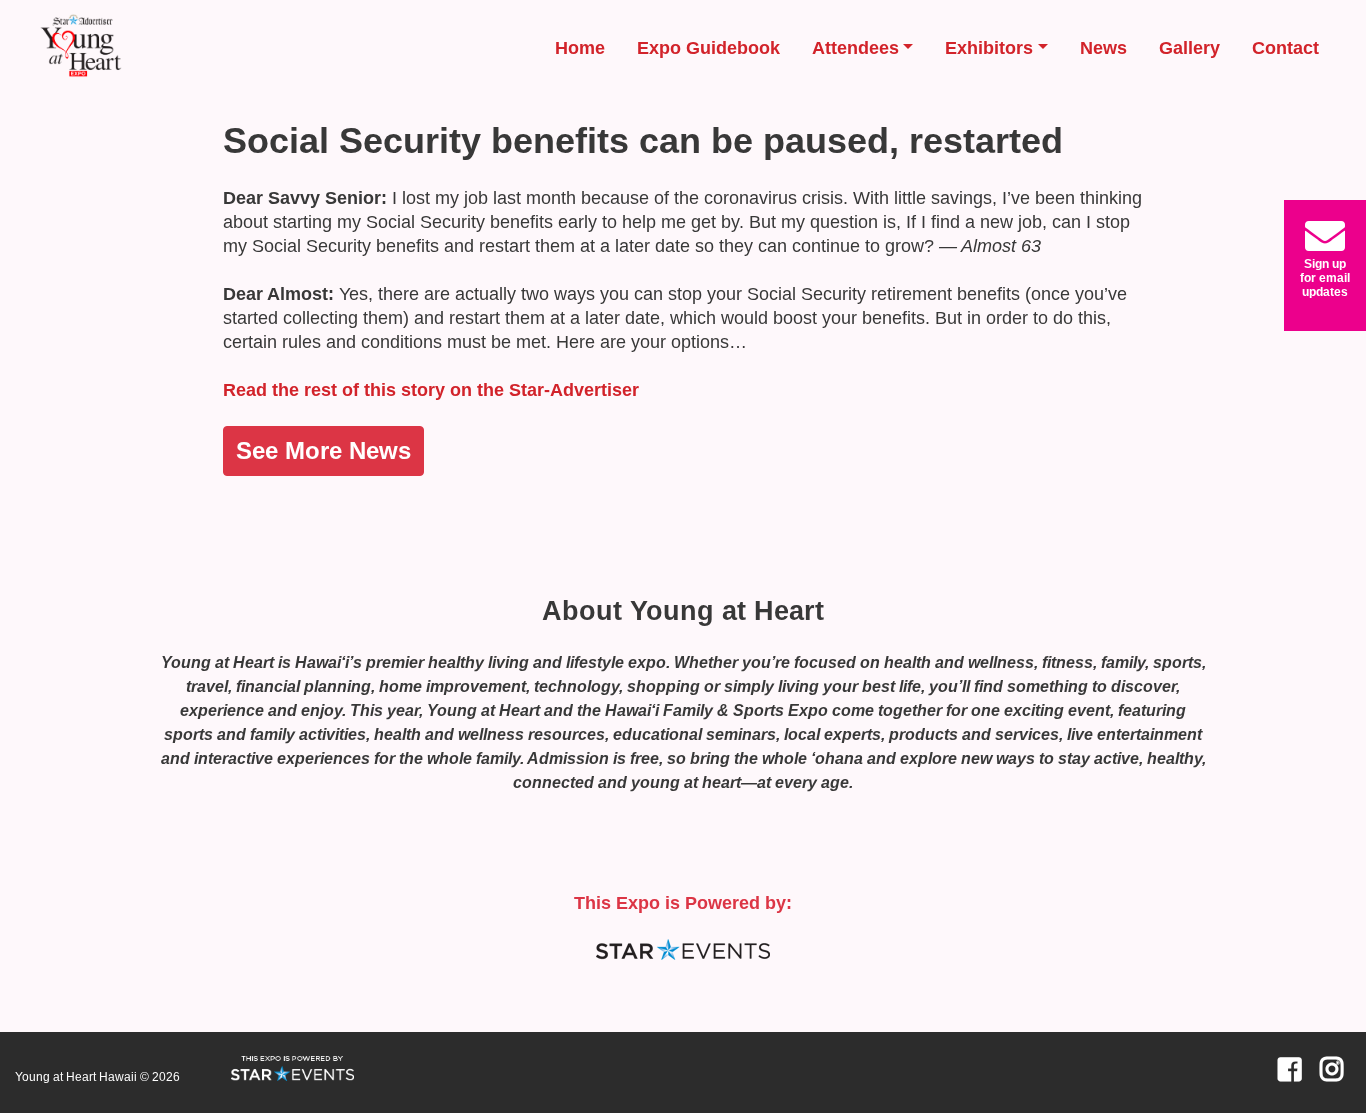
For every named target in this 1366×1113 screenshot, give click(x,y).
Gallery (1189, 48)
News (1103, 48)
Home (580, 48)
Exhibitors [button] (989, 48)
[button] (1325, 265)
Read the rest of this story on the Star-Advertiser (431, 390)
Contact (1285, 48)
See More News (323, 450)
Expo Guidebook (708, 48)
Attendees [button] (855, 48)
